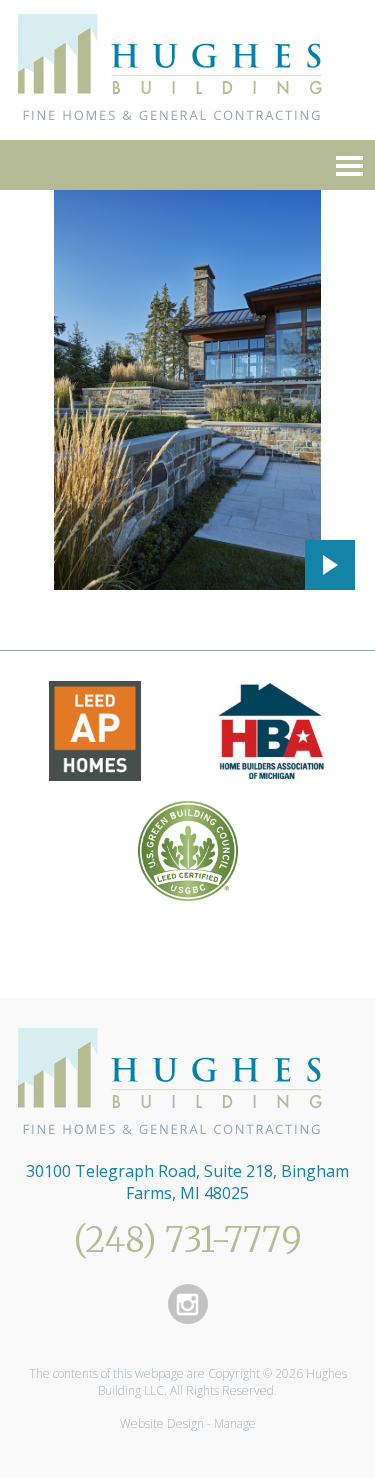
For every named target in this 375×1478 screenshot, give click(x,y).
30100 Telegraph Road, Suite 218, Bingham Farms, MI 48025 (187, 1182)
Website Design (162, 1423)
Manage (235, 1423)
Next (330, 565)
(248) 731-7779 (188, 1240)
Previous (270, 565)
